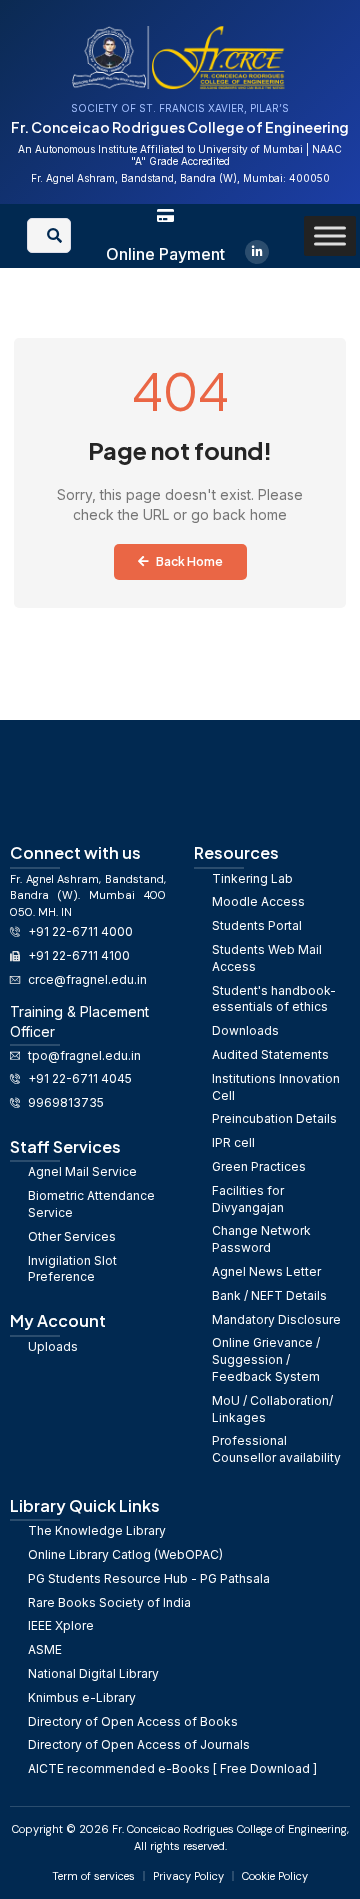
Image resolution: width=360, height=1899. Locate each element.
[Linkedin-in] (257, 252)
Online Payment (165, 254)
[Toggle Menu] (330, 235)
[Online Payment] (165, 215)
